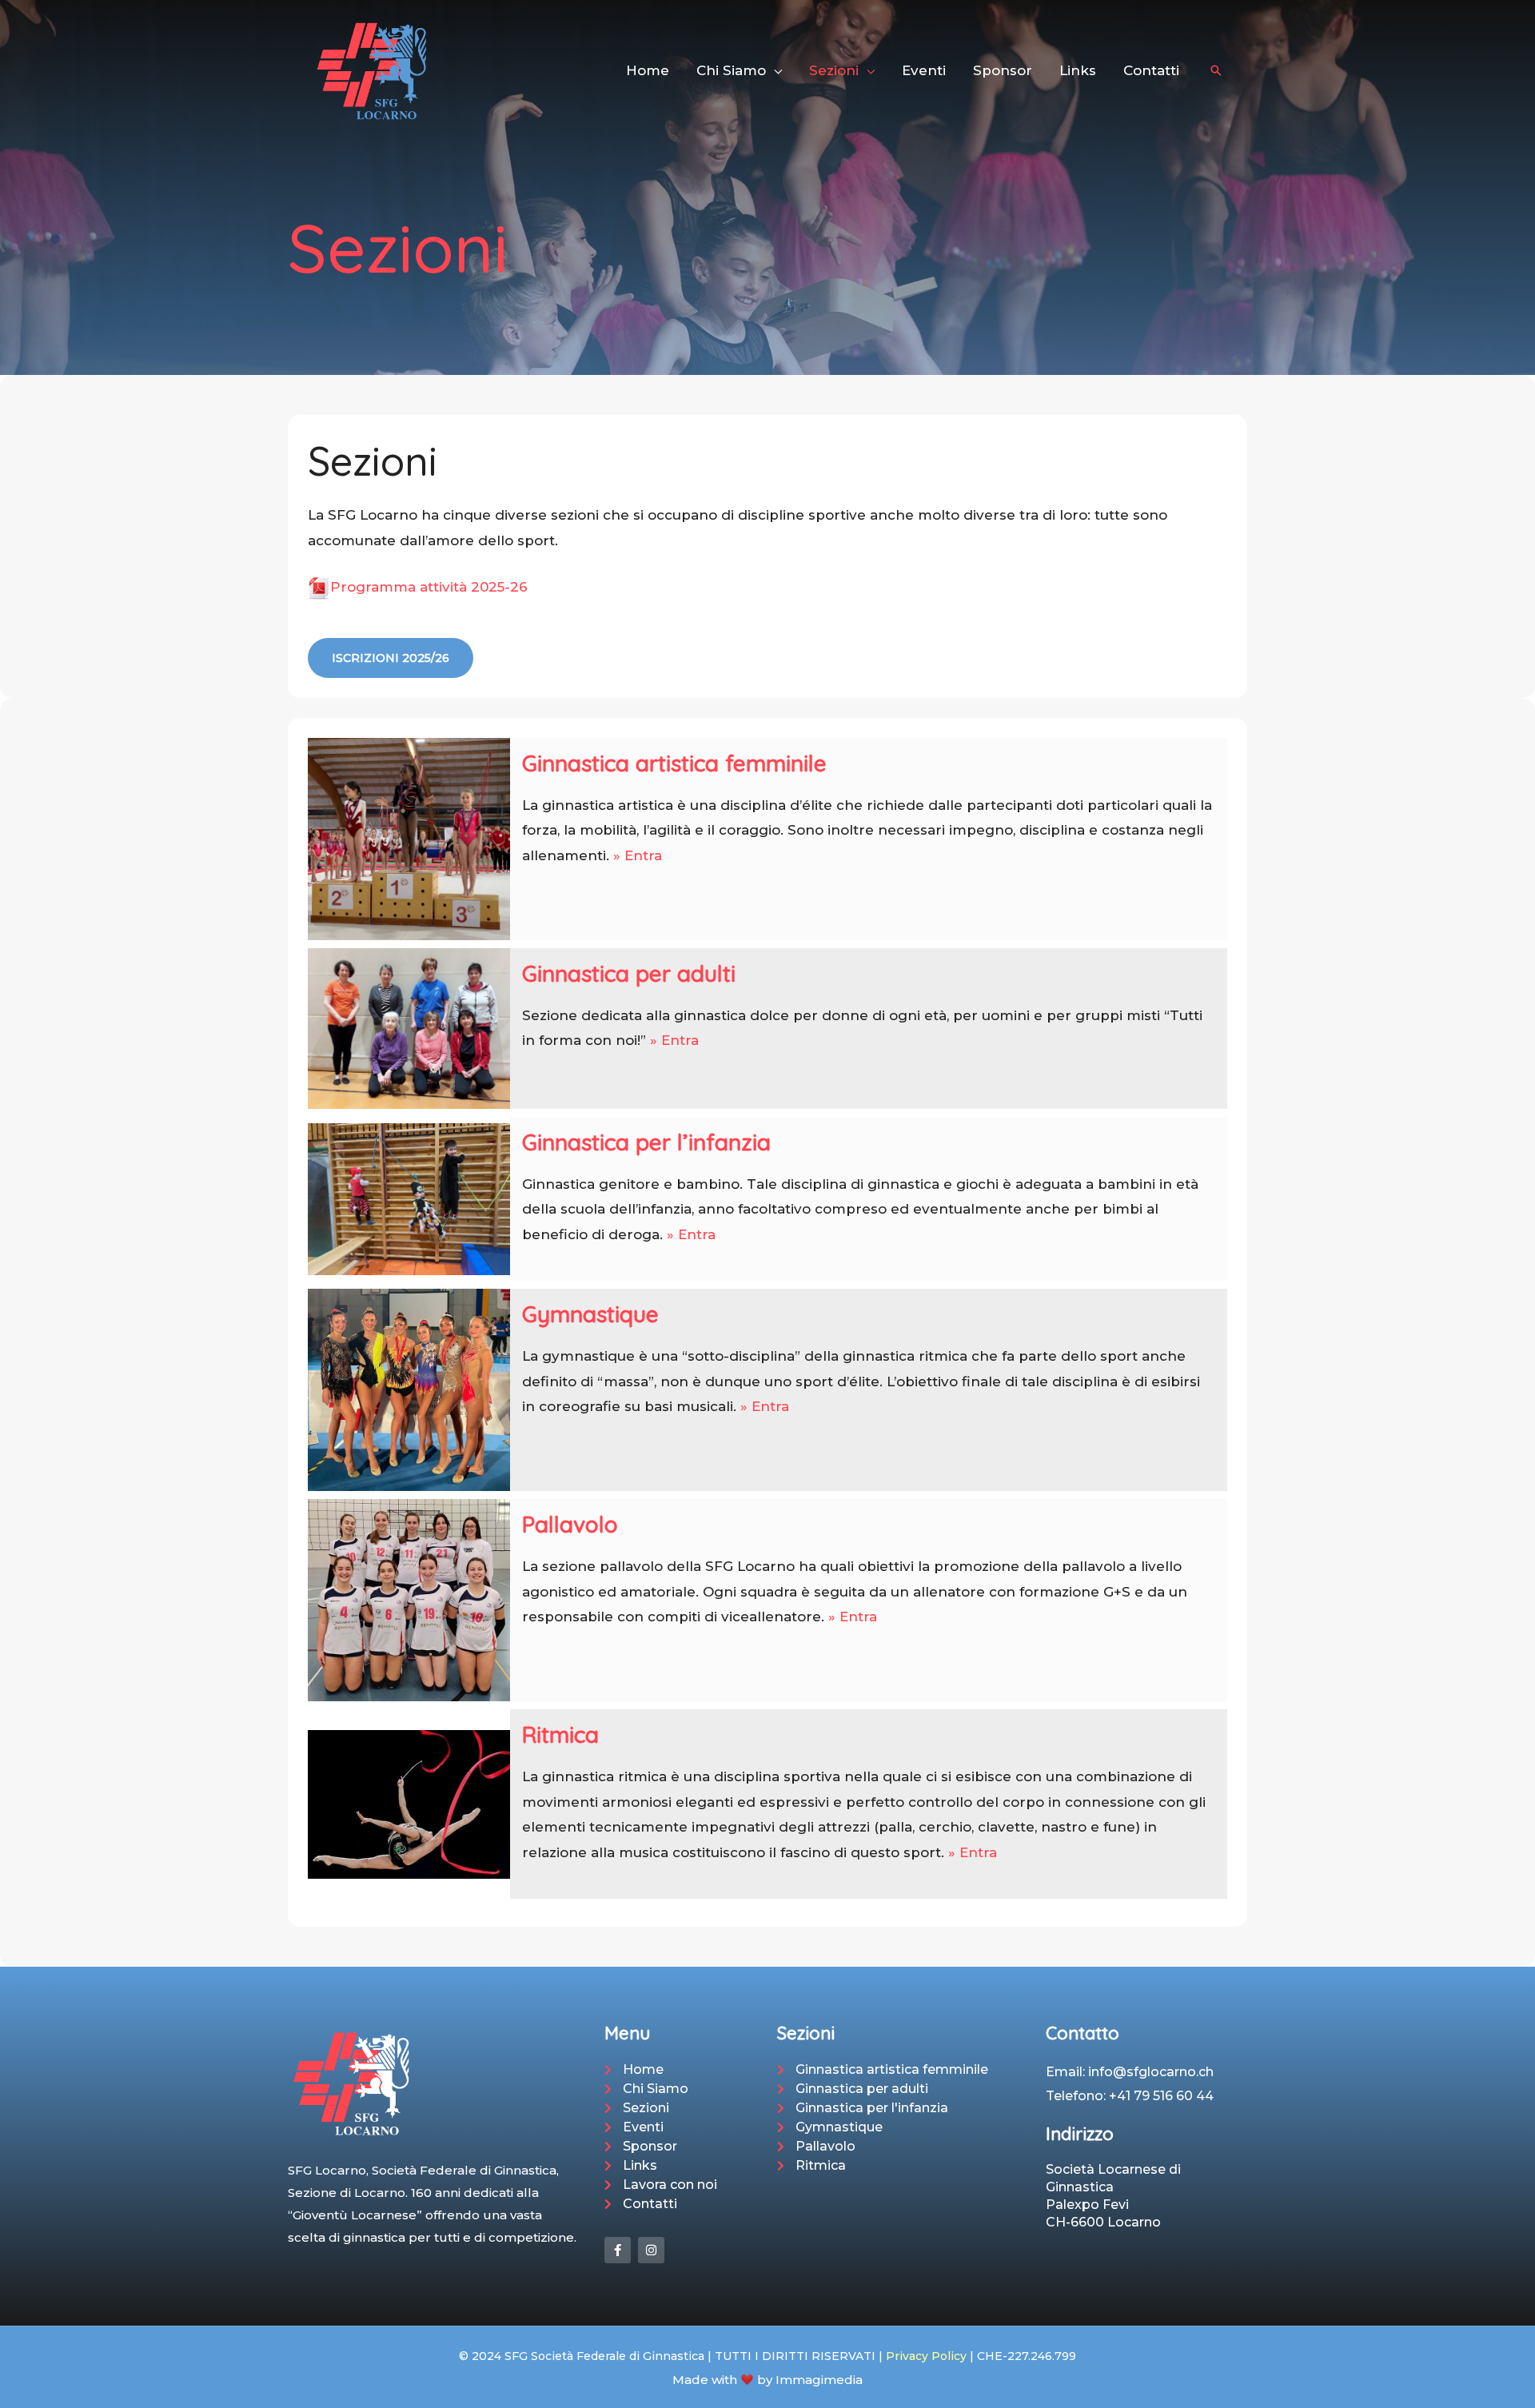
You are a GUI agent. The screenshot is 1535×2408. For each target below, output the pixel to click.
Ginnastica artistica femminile (674, 763)
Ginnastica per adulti (629, 973)
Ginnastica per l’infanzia (646, 1142)
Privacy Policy (926, 2356)
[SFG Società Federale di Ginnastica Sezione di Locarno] (372, 70)
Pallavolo (570, 1524)
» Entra (638, 855)
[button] (774, 70)
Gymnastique (590, 1314)
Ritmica (560, 1734)
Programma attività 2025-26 (429, 587)
